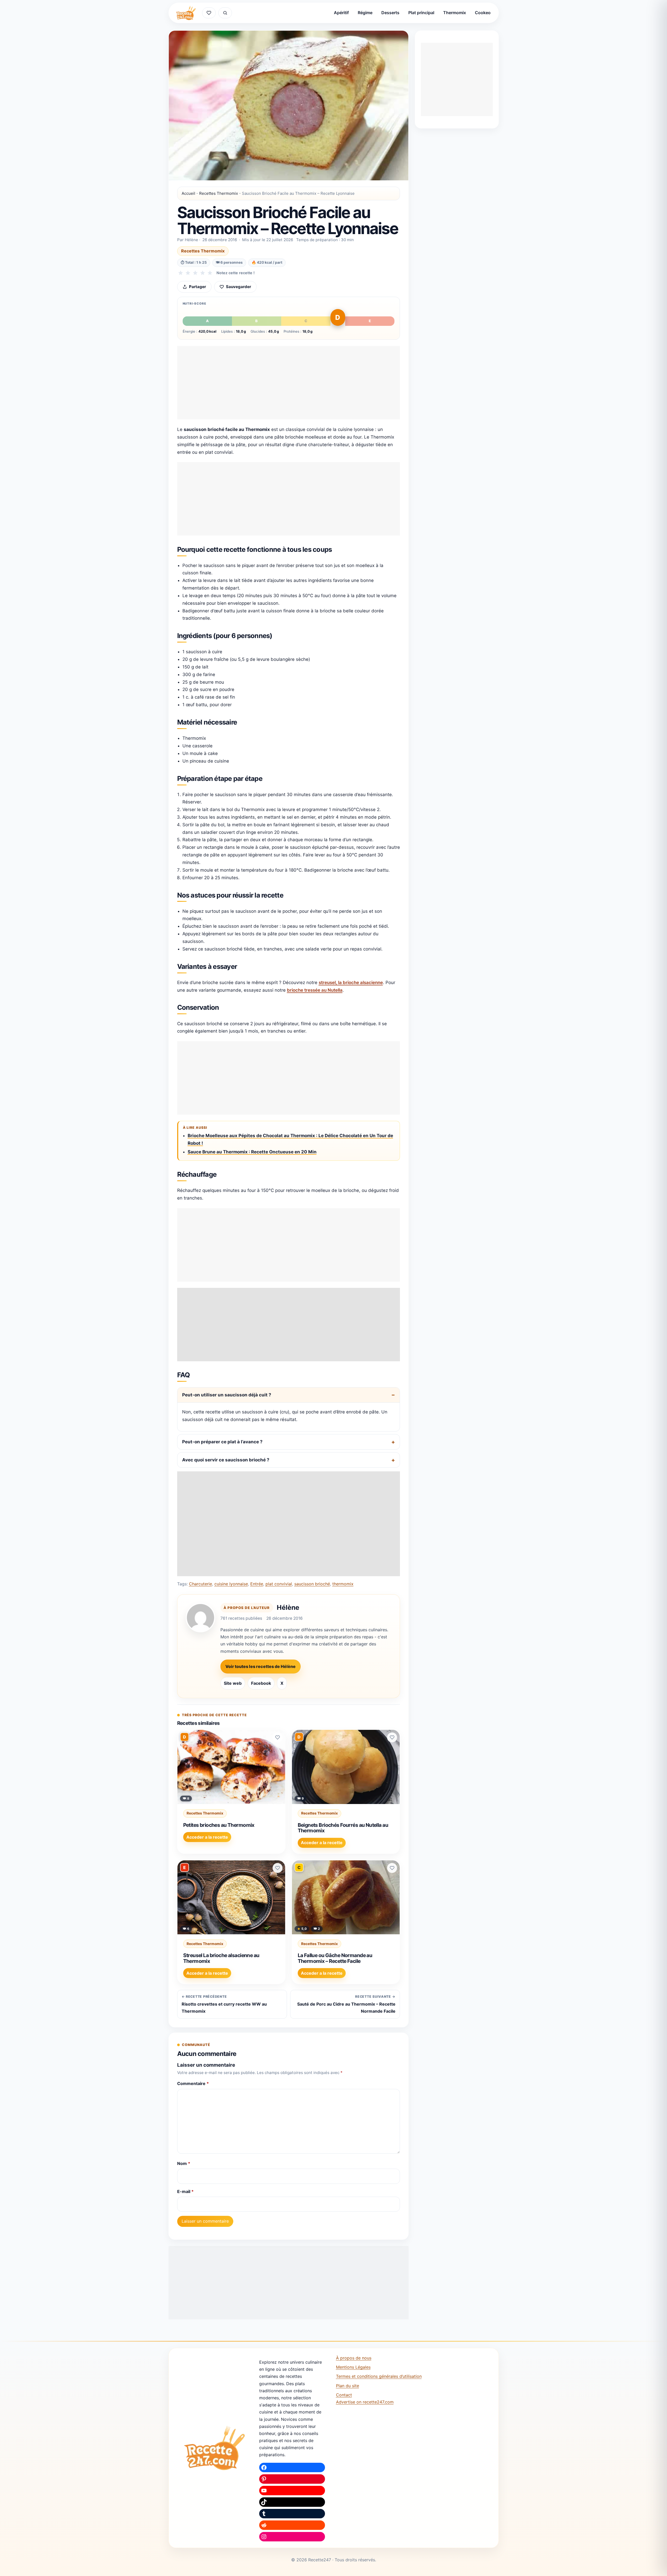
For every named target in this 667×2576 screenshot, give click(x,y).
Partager (197, 287)
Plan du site (348, 2386)
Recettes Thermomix (219, 193)
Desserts (390, 13)
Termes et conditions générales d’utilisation (379, 2376)
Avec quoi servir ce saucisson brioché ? (226, 1460)
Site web (233, 1683)
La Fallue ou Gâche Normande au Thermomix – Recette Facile (335, 1958)
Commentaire (193, 2083)
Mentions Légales (353, 2367)
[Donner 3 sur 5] (195, 273)
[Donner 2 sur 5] (188, 273)
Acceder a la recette (207, 1837)
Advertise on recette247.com (365, 2402)
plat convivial (279, 1584)
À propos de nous (354, 2358)
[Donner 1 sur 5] (181, 273)
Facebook (261, 1683)
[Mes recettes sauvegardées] (209, 13)
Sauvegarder (238, 287)
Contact (344, 2395)
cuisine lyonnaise (231, 1584)
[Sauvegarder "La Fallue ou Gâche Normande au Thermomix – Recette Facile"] (392, 1868)
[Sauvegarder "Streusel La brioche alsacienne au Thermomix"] (278, 1868)
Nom (184, 2163)
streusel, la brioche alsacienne (351, 982)
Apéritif (341, 13)
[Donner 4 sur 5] (203, 273)
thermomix (343, 1584)
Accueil (188, 193)
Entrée (257, 1584)
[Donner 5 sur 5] (210, 273)
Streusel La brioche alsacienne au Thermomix (221, 1958)
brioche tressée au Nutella (315, 990)
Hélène (288, 1607)
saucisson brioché (312, 1584)
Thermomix (455, 13)
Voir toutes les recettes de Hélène (261, 1666)
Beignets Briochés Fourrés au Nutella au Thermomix (343, 1828)
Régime (365, 13)
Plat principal (421, 13)
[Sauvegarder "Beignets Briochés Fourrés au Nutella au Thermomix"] (392, 1737)
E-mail (185, 2191)
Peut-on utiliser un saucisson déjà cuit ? (227, 1395)
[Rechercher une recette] (225, 13)
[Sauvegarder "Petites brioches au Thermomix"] (278, 1737)
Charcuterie (200, 1584)
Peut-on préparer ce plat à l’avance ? (222, 1442)
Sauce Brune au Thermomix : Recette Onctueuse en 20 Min (252, 1152)
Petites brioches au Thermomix (219, 1825)
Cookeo (483, 13)
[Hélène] (200, 1618)
